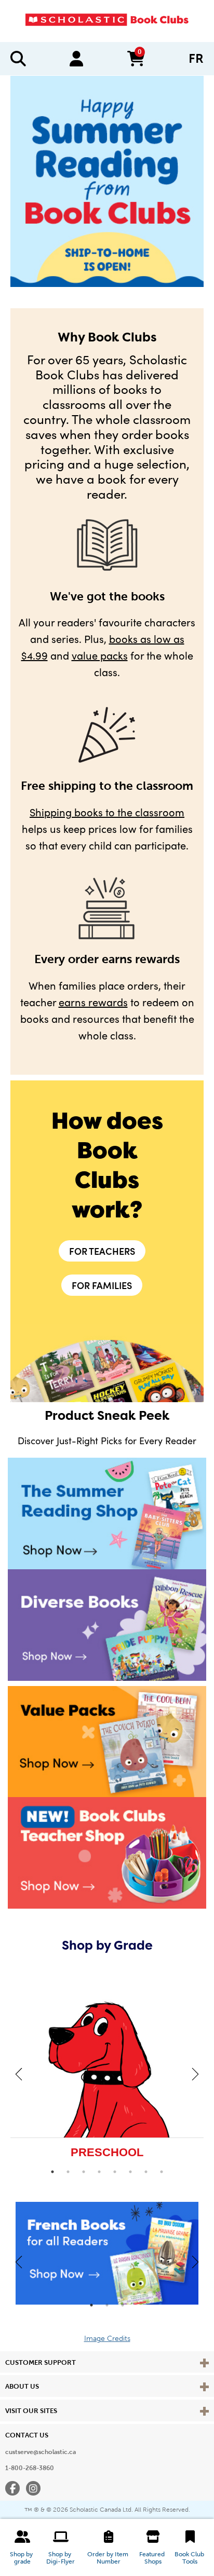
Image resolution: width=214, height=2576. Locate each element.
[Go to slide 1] (52, 2172)
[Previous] (19, 2074)
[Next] (195, 2074)
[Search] (18, 59)
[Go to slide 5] (115, 2172)
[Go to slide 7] (146, 2172)
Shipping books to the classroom (107, 812)
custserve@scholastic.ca (41, 2452)
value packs (100, 655)
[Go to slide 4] (99, 2172)
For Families (102, 1285)
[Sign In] (76, 59)
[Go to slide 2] (68, 2172)
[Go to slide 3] (84, 2172)
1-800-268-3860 (30, 2468)
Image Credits (107, 2339)
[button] (22, 2547)
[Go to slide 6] (130, 2172)
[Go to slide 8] (162, 2172)
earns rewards (93, 1002)
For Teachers (102, 1251)
